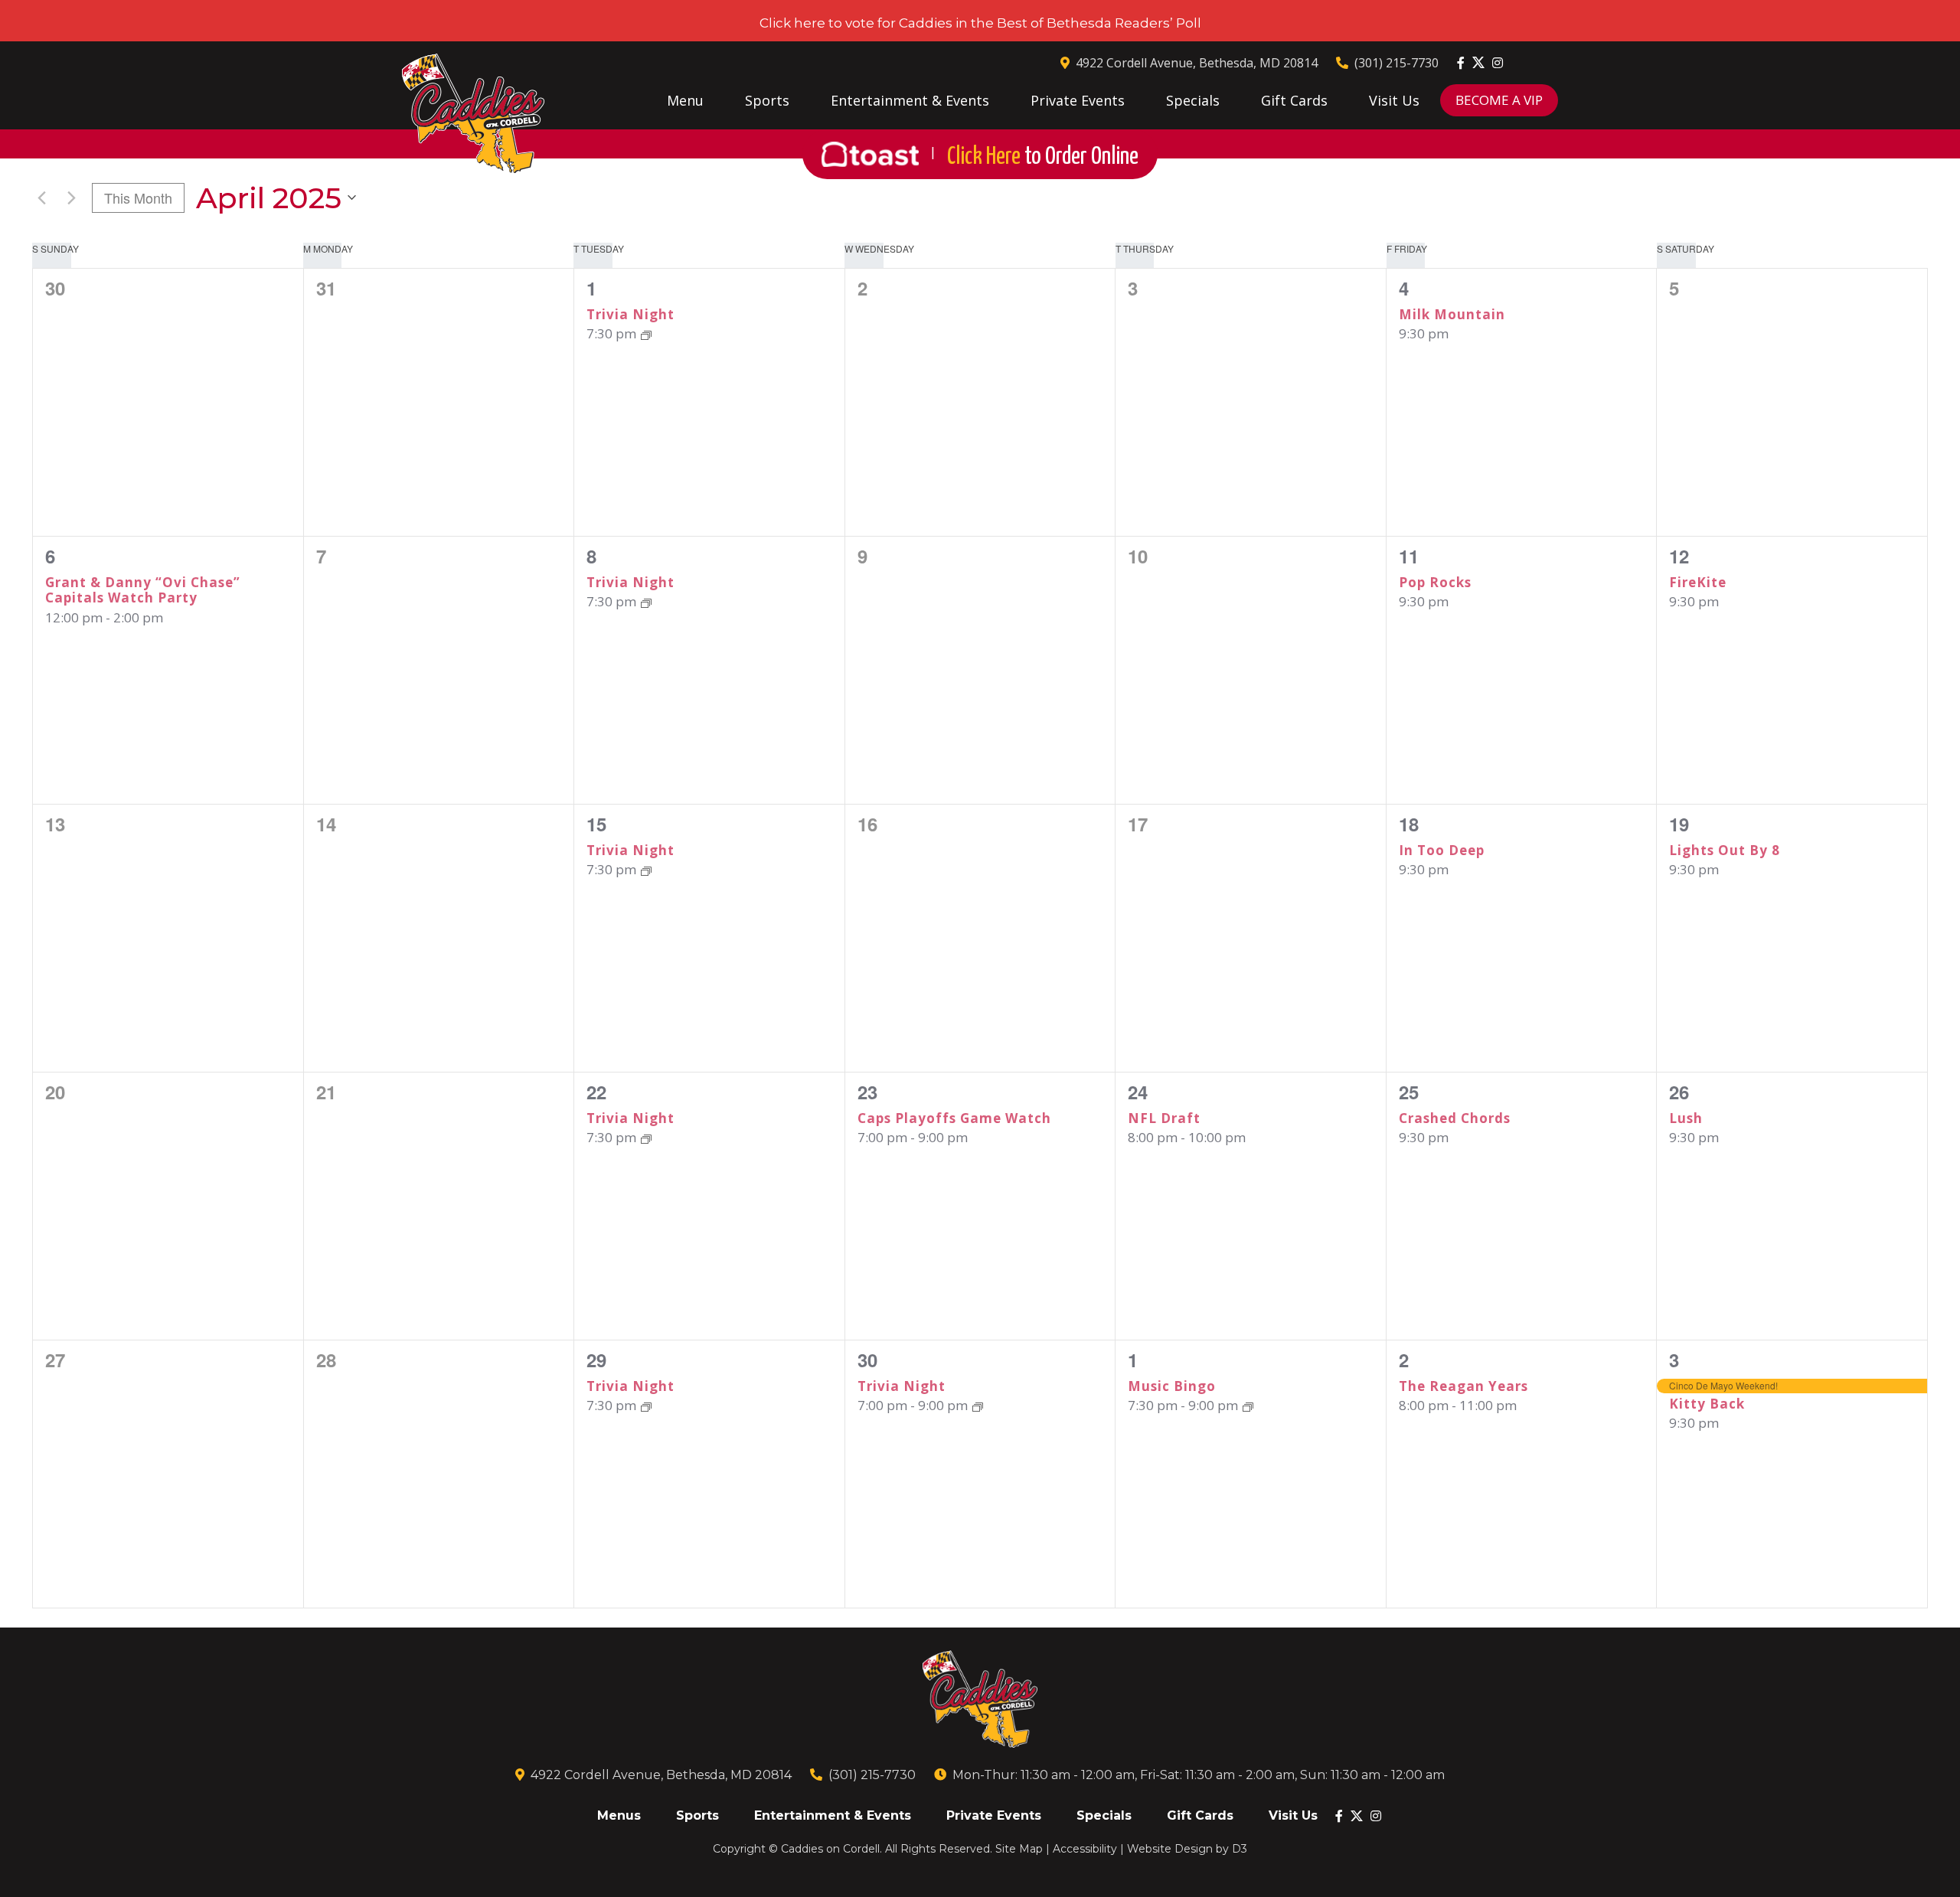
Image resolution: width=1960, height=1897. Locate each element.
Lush (1686, 1118)
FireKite (1698, 582)
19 (1679, 824)
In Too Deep (1442, 850)
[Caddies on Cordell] (473, 114)
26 (1679, 1092)
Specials (1193, 100)
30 (867, 1360)
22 (596, 1092)
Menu (685, 100)
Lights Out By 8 (1725, 850)
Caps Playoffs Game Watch (954, 1118)
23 (867, 1092)
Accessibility (1085, 1849)
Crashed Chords (1455, 1118)
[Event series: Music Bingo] (1248, 1405)
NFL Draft (1164, 1118)
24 (1138, 1092)
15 (596, 824)
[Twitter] (1478, 62)
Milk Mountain (1452, 314)
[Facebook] (1461, 63)
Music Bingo (1172, 1386)
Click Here (1043, 157)
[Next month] (71, 198)
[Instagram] (1498, 63)
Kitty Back (1707, 1404)
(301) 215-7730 (1396, 63)
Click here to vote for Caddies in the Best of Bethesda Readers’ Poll (980, 23)
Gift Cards (1294, 100)
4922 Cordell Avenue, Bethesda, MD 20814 (1197, 63)
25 (1409, 1092)
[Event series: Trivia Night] (646, 333)
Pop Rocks (1435, 582)
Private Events (1078, 100)
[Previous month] (41, 198)
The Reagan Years (1463, 1386)
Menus (619, 1815)
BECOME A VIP (1499, 100)
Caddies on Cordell (830, 1849)
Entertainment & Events (910, 100)
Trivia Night (630, 314)
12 (1679, 556)
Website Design (1170, 1849)
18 (1409, 824)
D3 (1240, 1849)
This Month (138, 198)
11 (1409, 556)
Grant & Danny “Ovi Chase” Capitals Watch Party (143, 590)
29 (596, 1360)
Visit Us (1394, 100)
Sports (767, 100)
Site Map (1019, 1849)
